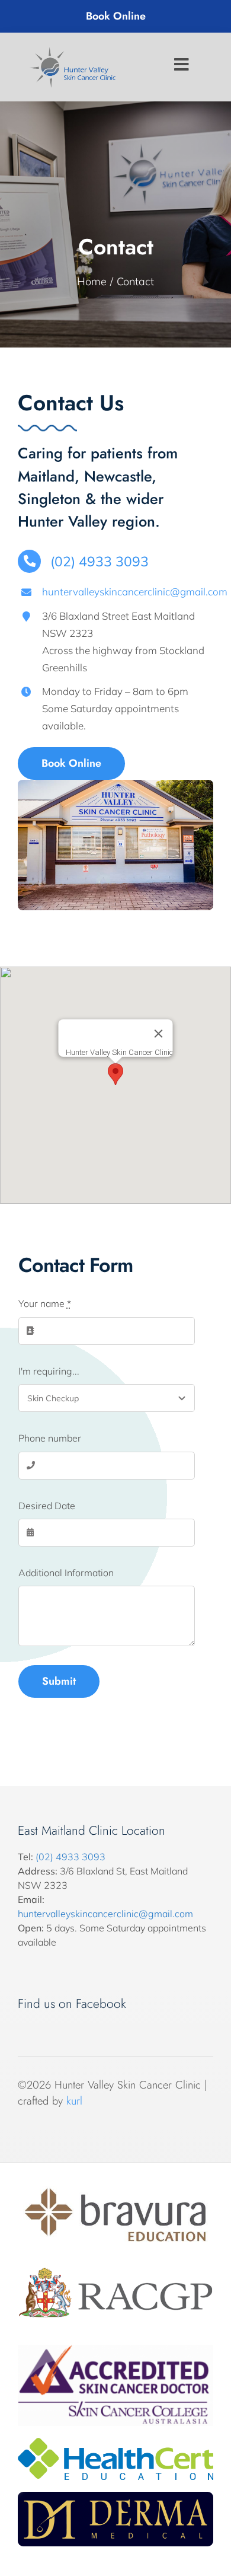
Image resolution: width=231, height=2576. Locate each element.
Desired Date (47, 1506)
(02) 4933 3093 (70, 1857)
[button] (115, 1074)
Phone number (50, 1438)
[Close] (159, 1034)
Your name (45, 1303)
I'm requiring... (49, 1371)
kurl (74, 2101)
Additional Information (66, 1573)
